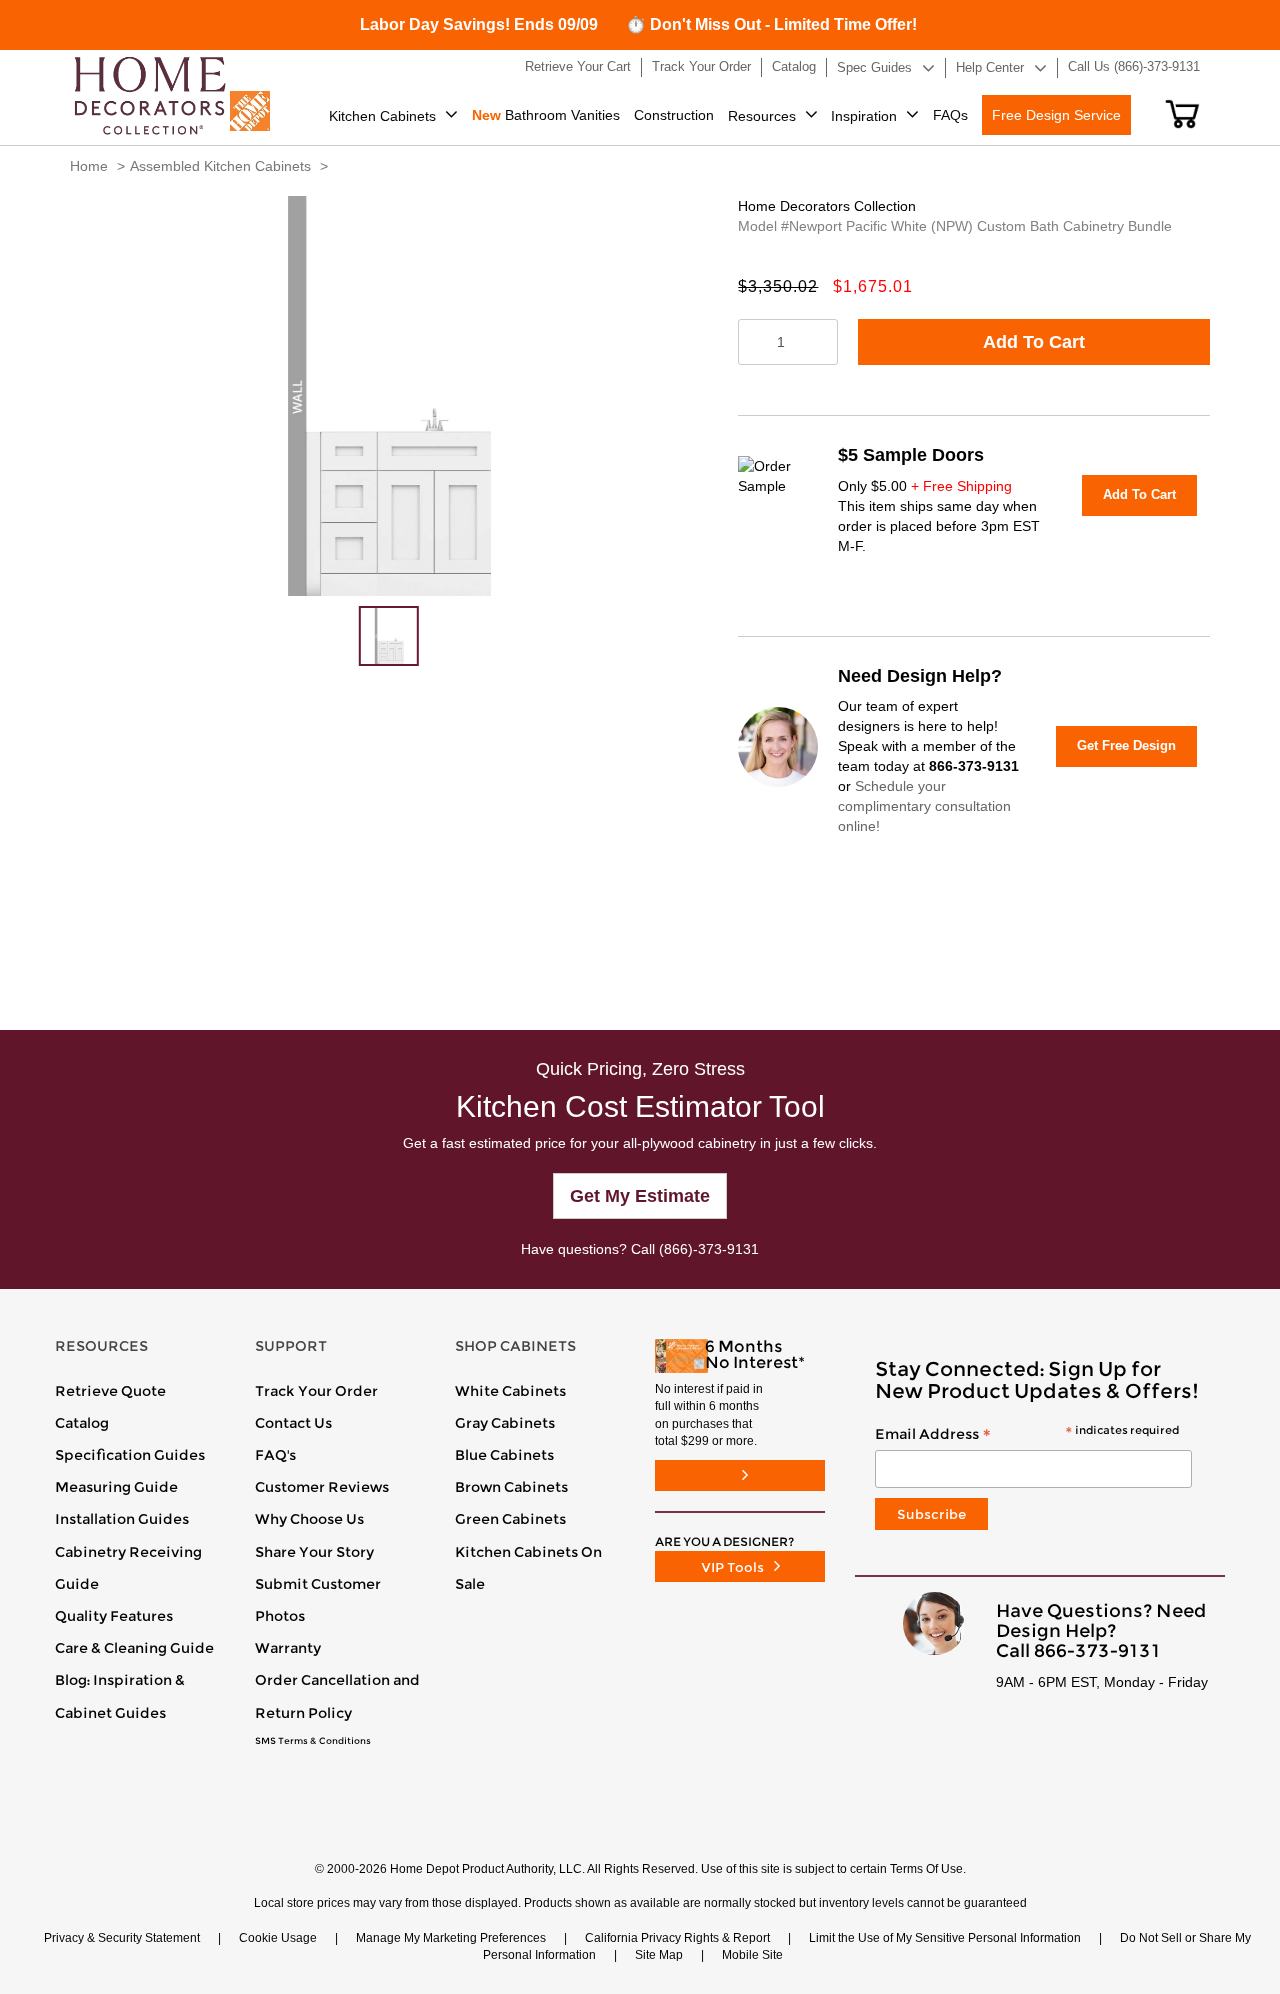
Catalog (82, 1423)
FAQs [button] (950, 115)
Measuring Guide (116, 1487)
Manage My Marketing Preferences (451, 1938)
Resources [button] (762, 116)
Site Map (659, 1955)
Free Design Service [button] (1056, 115)
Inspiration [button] (864, 116)
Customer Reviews (322, 1487)
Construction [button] (674, 115)
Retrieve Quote (110, 1391)
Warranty (288, 1648)
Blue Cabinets (504, 1455)
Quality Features (114, 1616)
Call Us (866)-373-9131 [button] (1134, 66)
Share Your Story (314, 1552)
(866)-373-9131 (709, 1249)
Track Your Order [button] (701, 66)
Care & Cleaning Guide (134, 1648)
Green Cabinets (510, 1519)
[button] (1182, 114)
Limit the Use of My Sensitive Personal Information (945, 1938)
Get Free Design (1126, 745)
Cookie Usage (278, 1938)
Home (89, 166)
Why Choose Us (309, 1519)
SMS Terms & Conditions (313, 1741)
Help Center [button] (990, 67)
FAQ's (275, 1455)
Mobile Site (752, 1955)
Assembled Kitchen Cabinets (220, 166)
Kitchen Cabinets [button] (382, 116)
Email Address (1027, 1435)
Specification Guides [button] (130, 1455)
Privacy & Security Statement (122, 1938)
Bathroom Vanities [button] (546, 115)
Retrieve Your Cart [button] (578, 66)
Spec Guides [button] (874, 67)
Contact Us (293, 1423)
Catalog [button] (794, 66)
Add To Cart (1034, 342)
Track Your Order (316, 1391)
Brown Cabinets (511, 1487)
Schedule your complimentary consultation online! (924, 806)
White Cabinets (510, 1391)
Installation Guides (122, 1519)
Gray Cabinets (505, 1423)
